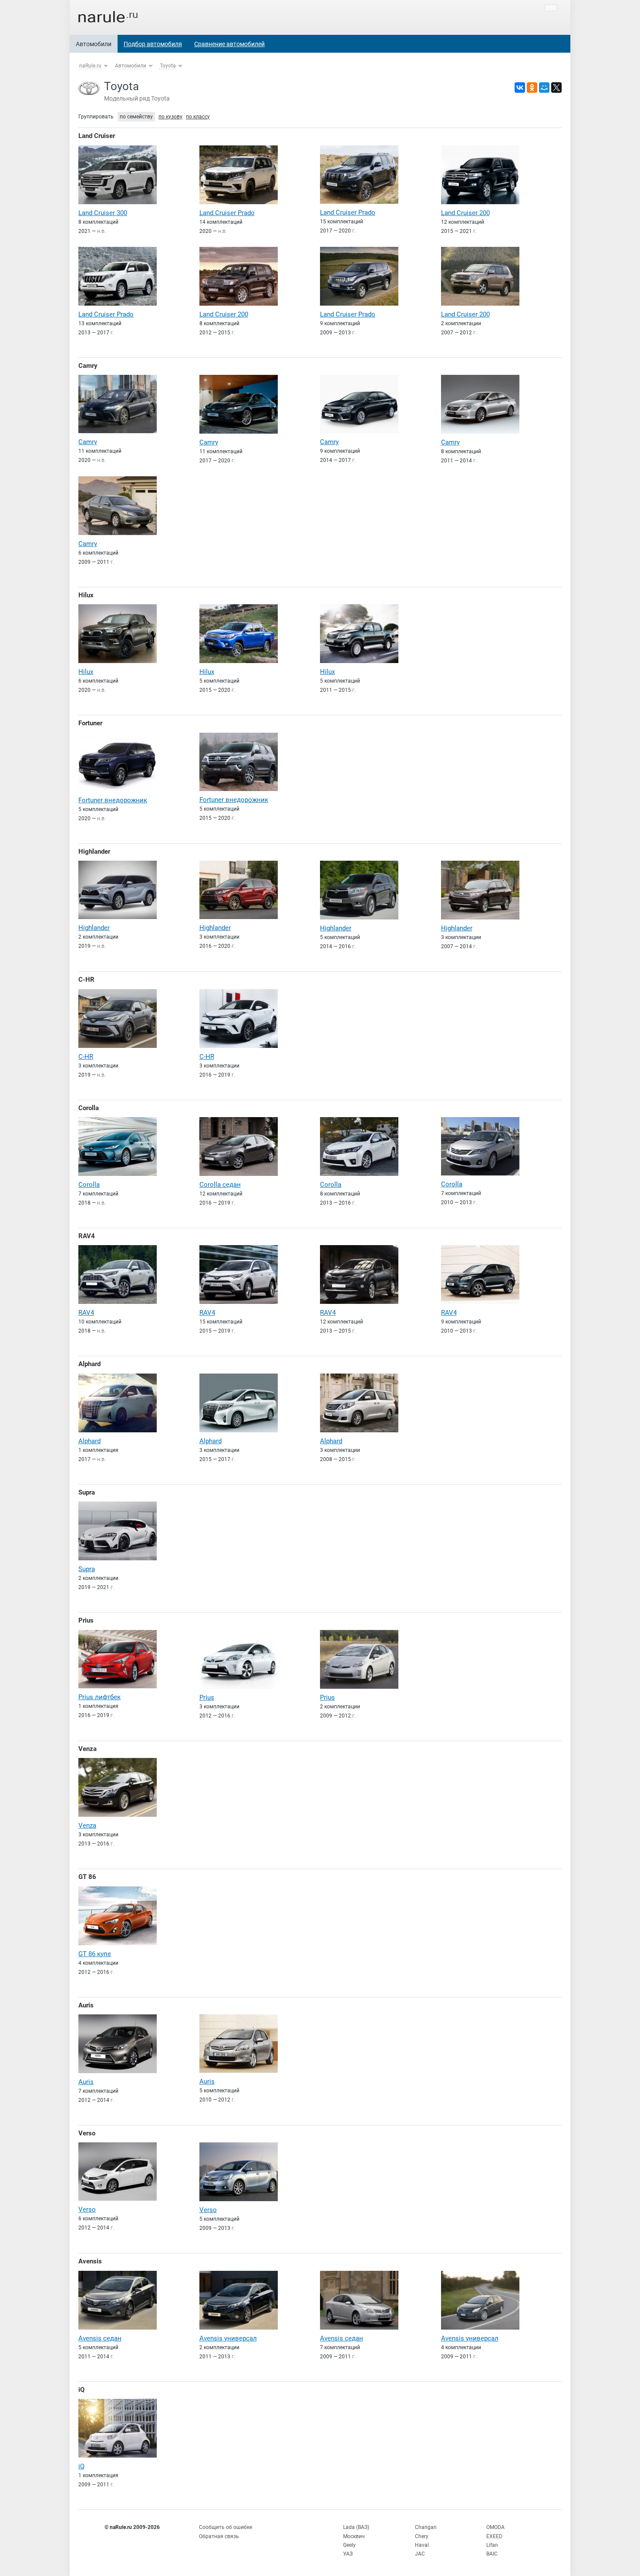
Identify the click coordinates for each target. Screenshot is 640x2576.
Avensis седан (100, 2338)
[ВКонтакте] (520, 88)
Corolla (89, 1108)
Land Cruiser (97, 136)
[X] (556, 88)
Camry (88, 366)
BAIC (492, 2554)
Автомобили (94, 44)
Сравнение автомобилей (229, 44)
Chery (422, 2536)
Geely (349, 2545)
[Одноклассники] (532, 88)
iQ (81, 2390)
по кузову (170, 117)
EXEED (494, 2536)
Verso (87, 2133)
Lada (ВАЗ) (356, 2527)
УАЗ (348, 2554)
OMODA (495, 2527)
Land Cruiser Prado (227, 213)
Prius (86, 1620)
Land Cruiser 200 (465, 213)
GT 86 (87, 1877)
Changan (426, 2527)
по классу (198, 117)
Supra (87, 1492)
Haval (422, 2545)
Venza (88, 1749)
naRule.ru (90, 66)
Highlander (94, 852)
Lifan (492, 2545)
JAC (420, 2554)
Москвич (354, 2536)
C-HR (86, 980)
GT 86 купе (95, 1954)
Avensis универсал (228, 2338)
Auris (86, 2005)
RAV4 (87, 1236)
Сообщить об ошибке (226, 2527)
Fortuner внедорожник (113, 800)
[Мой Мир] (544, 88)
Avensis (90, 2261)
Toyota (168, 66)
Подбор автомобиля (153, 44)
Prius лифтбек (99, 1697)
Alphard (89, 1364)
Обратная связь (219, 2536)
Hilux (86, 595)
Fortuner (90, 723)
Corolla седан (220, 1185)
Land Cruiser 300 (103, 213)
